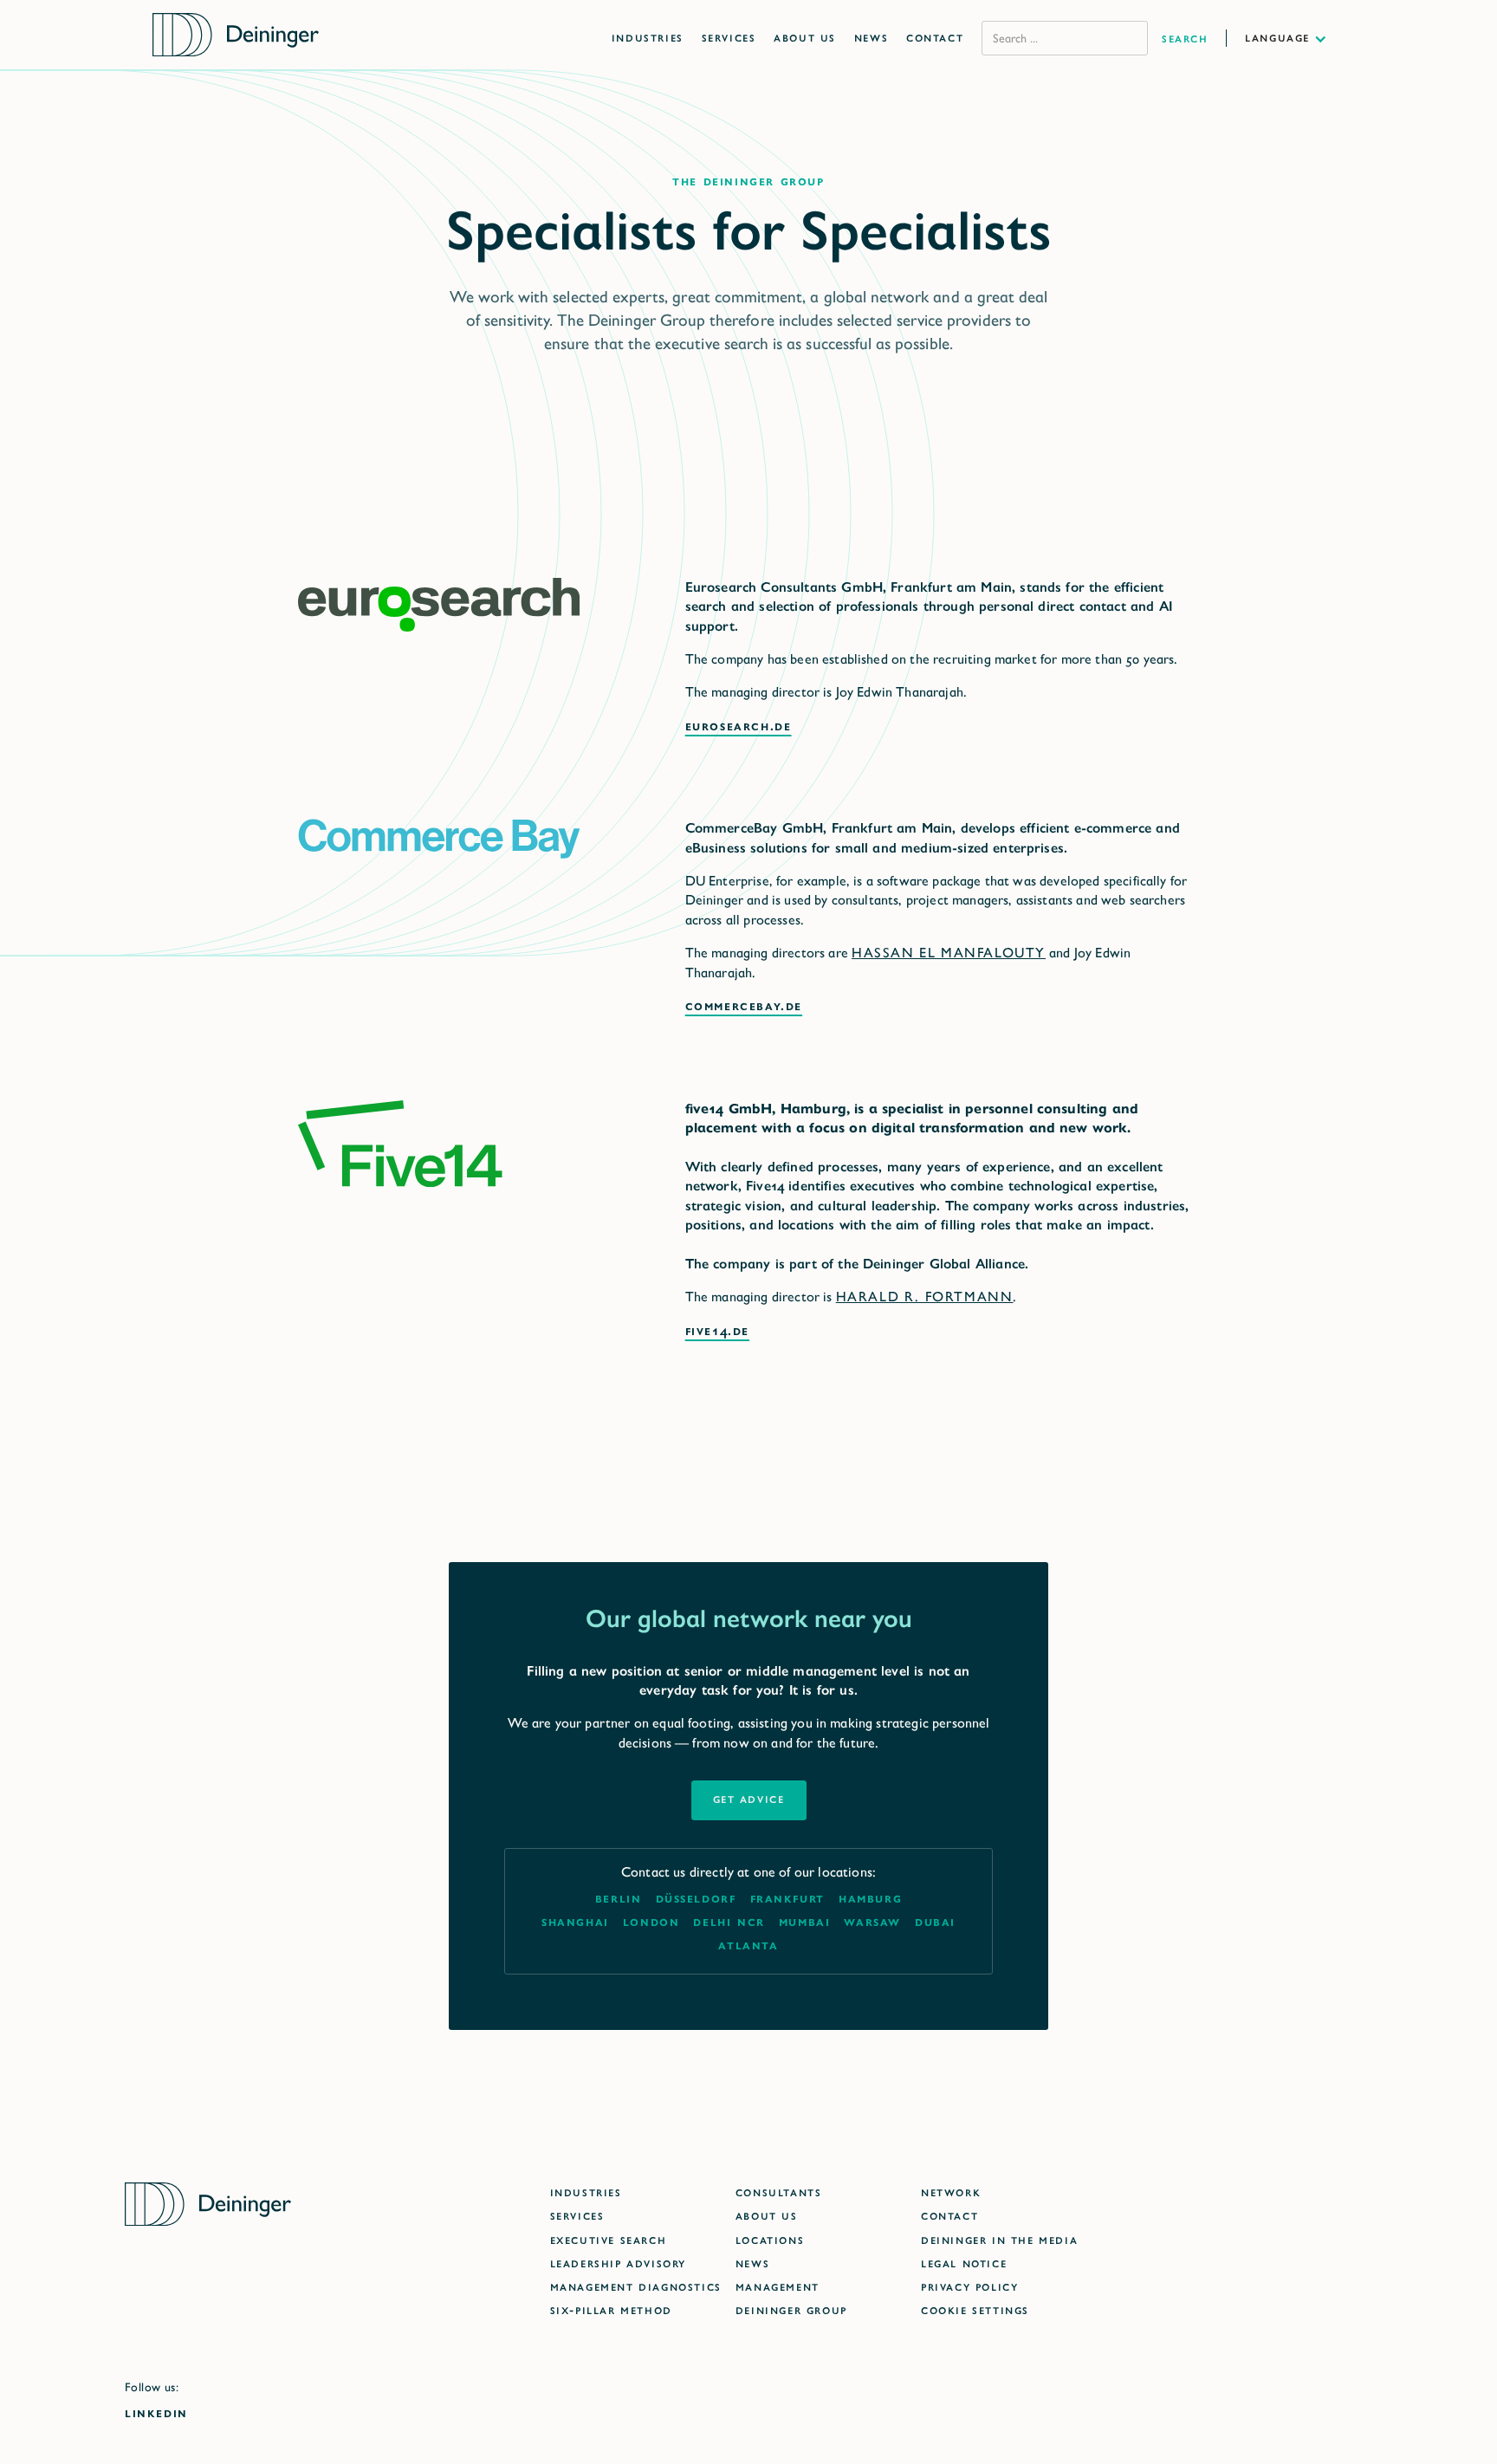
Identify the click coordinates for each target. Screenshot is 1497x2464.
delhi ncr (729, 1921)
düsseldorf (696, 1898)
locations (770, 2239)
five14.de (717, 1330)
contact (949, 2215)
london (651, 1921)
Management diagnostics (636, 2286)
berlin (619, 1898)
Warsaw (872, 1921)
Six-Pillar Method (611, 2309)
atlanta (748, 1945)
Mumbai (805, 1921)
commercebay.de (744, 1005)
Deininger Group (791, 2309)
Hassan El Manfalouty (949, 953)
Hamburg (870, 1898)
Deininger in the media (999, 2239)
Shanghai (575, 1921)
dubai (935, 1921)
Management (778, 2286)
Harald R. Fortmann (925, 1297)
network (951, 2192)
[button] (1295, 37)
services (577, 2215)
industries (586, 2192)
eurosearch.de (739, 726)
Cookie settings (975, 2309)
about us (767, 2215)
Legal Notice (964, 2263)
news (752, 2263)
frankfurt (787, 1898)
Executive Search (609, 2239)
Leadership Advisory (618, 2263)
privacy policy (969, 2286)
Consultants (779, 2192)
